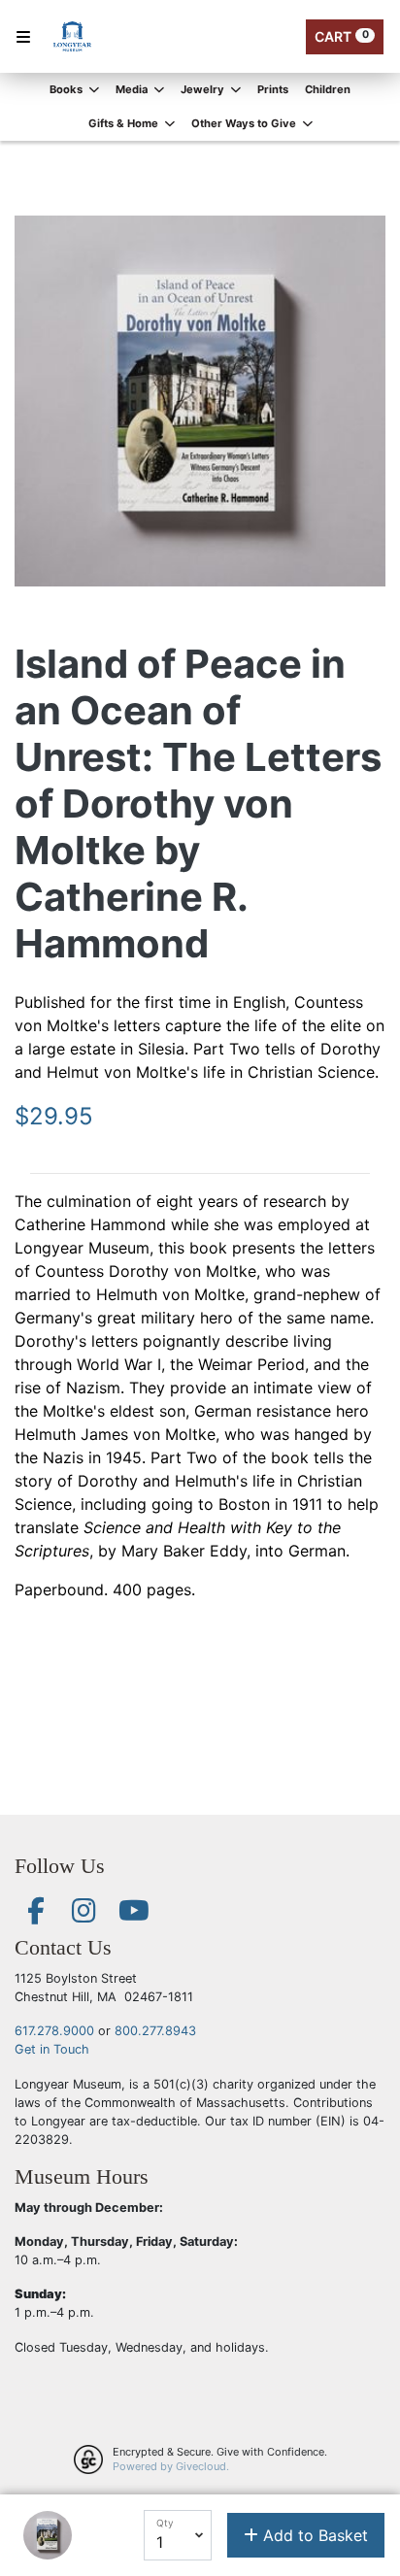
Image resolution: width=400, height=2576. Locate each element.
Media (133, 89)
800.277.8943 (155, 2031)
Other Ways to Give (245, 123)
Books (67, 89)
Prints (273, 89)
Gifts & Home (125, 123)
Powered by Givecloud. (171, 2466)
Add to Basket (313, 2535)
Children (328, 89)
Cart (341, 36)
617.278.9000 (54, 2031)
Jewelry (204, 89)
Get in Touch (52, 2049)
